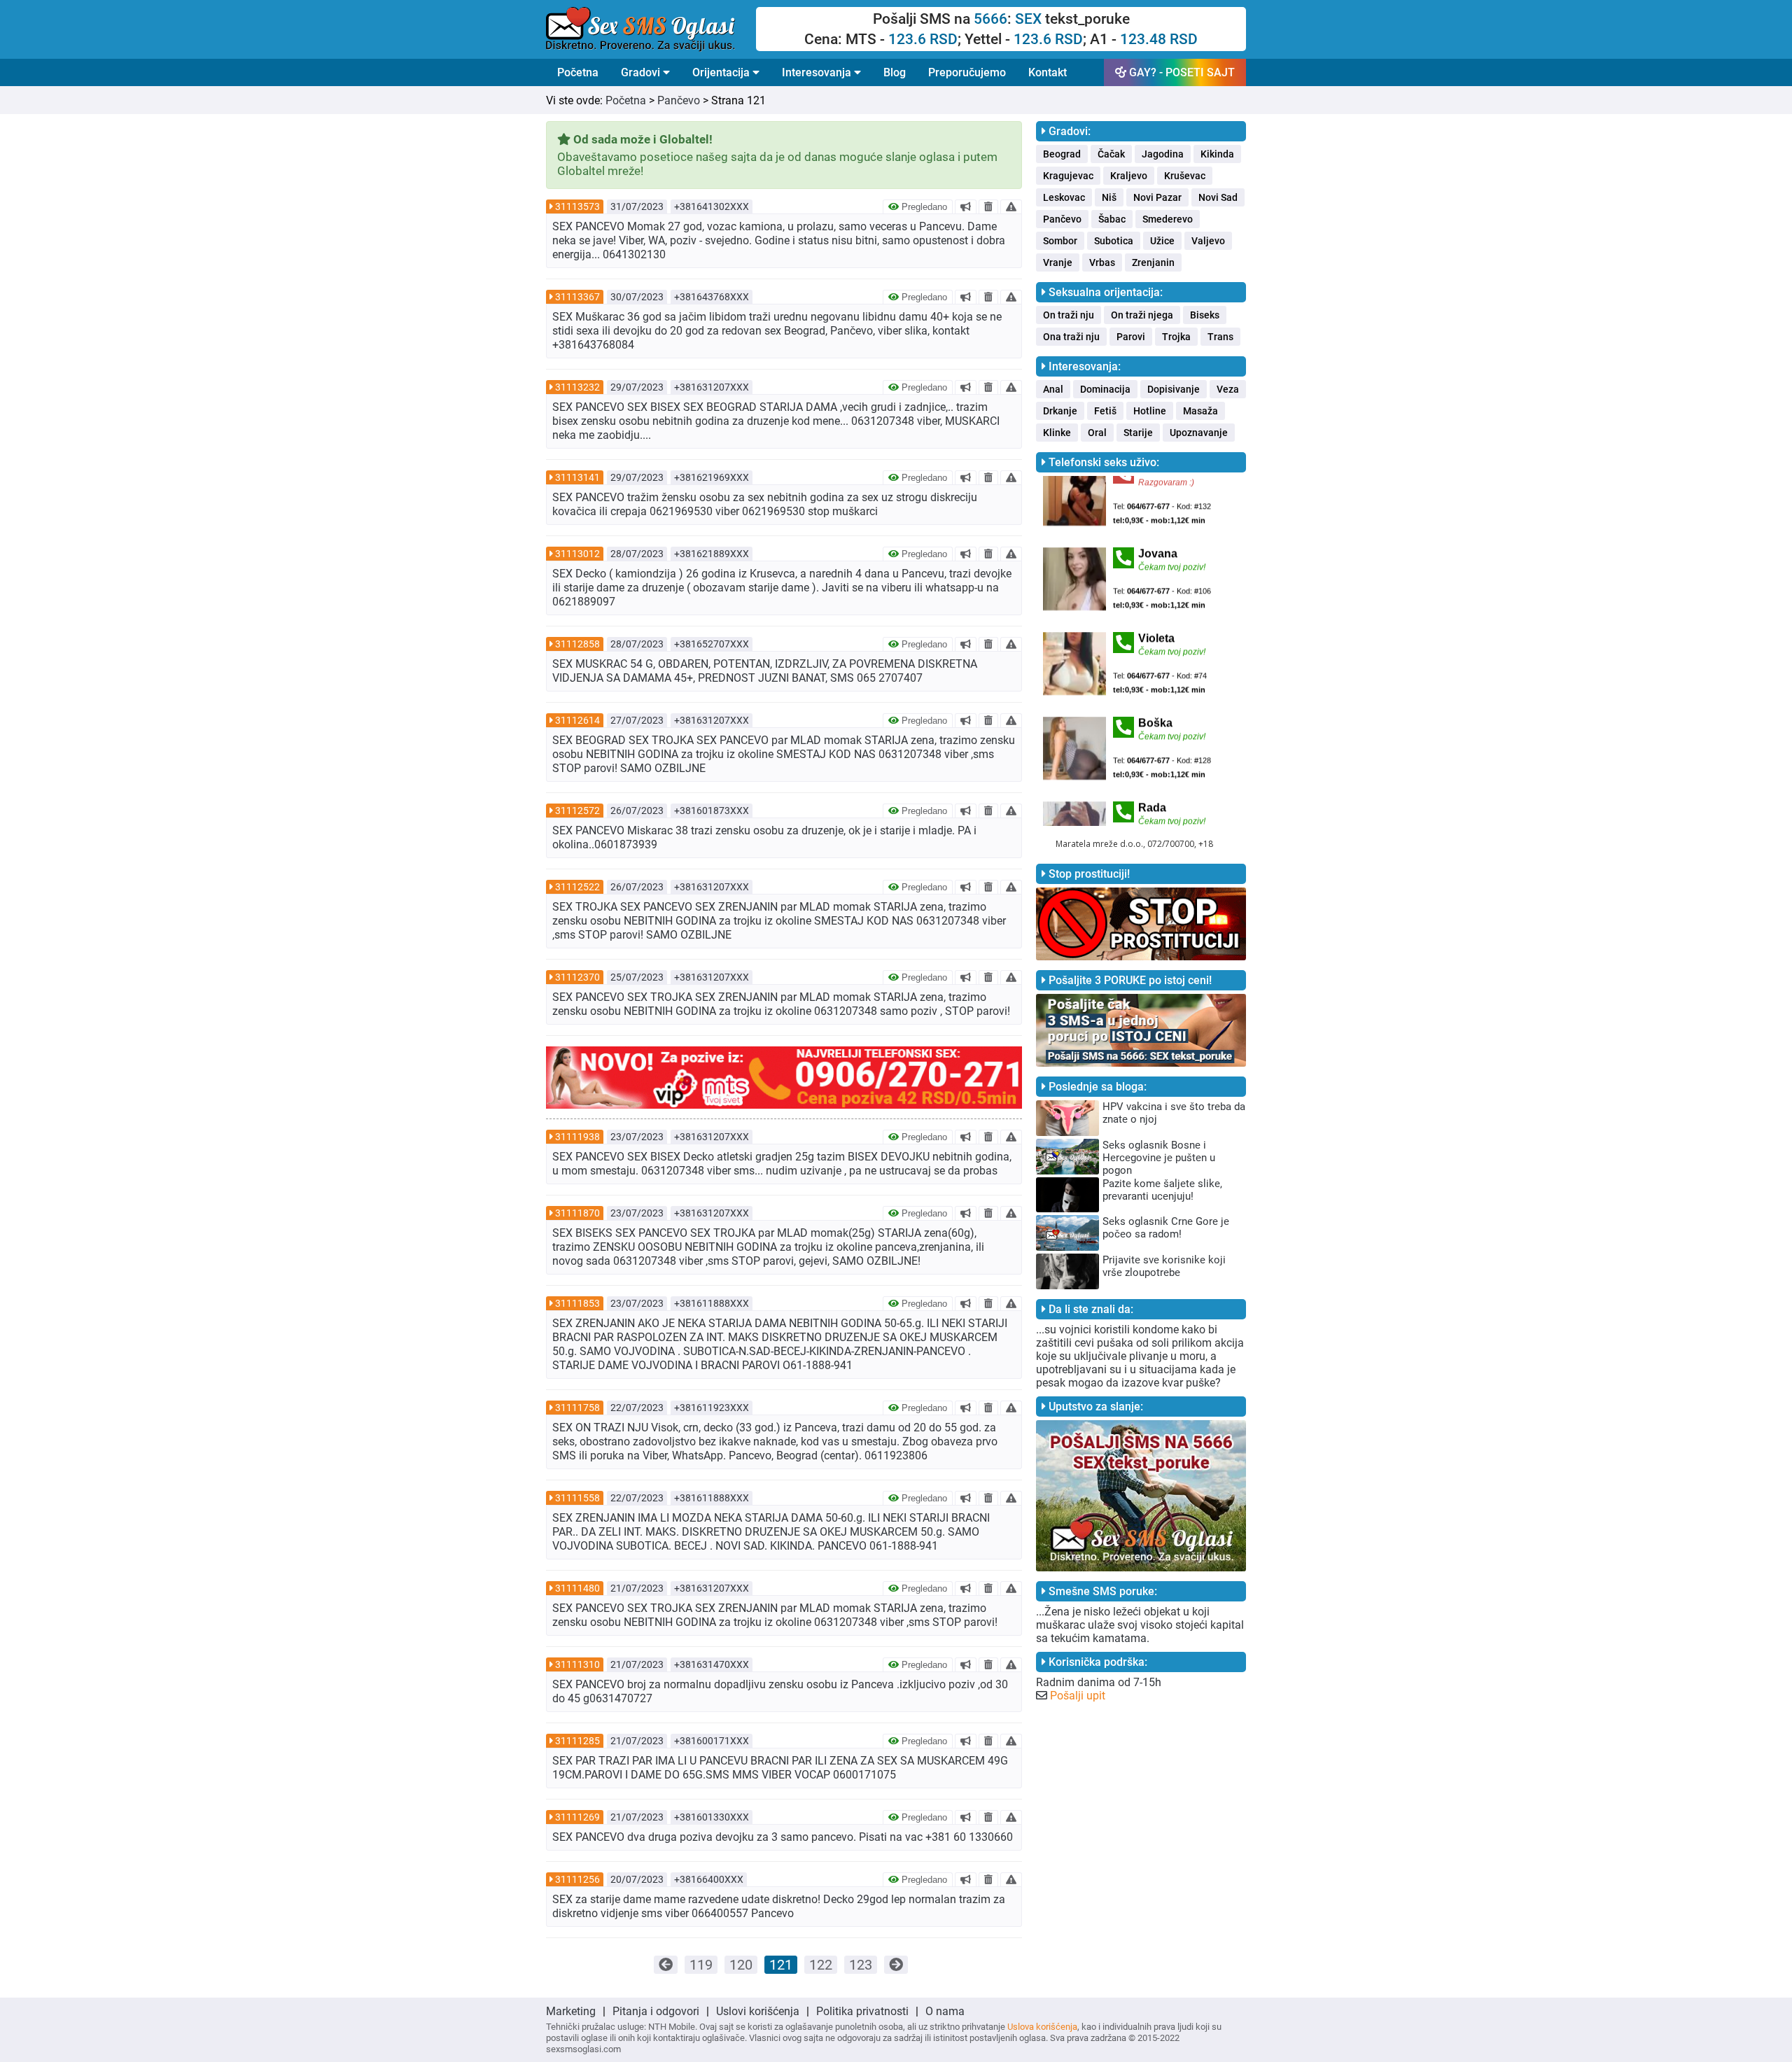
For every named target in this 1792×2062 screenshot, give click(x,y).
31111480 (577, 1588)
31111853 (577, 1303)
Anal (1053, 389)
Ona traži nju (1071, 337)
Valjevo (1208, 241)
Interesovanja (818, 72)
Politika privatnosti (862, 2011)
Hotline (1150, 411)
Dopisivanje (1174, 389)
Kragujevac (1068, 176)
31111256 (577, 1879)
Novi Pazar (1157, 197)
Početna (578, 72)
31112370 (577, 977)
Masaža (1200, 411)
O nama (945, 2011)
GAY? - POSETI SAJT (1181, 72)
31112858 (577, 644)
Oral (1097, 433)
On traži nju (1069, 315)
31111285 (577, 1741)
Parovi (1131, 337)
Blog (895, 72)
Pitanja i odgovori (656, 2011)
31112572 (577, 811)
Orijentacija (722, 72)
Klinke (1057, 433)
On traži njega (1142, 315)
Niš (1109, 197)
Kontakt (1048, 72)
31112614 (577, 720)
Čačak (1111, 154)
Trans (1220, 337)
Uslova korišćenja (1042, 2027)
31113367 (577, 297)
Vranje (1058, 262)
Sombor (1060, 241)
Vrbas (1102, 262)
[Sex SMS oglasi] (651, 29)
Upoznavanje (1199, 433)
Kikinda (1217, 154)
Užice (1162, 241)
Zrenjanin (1153, 262)
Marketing (571, 2011)
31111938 (577, 1137)
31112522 (577, 887)
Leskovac (1064, 197)
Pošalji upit (1078, 1696)
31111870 (577, 1213)
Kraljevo (1129, 176)
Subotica (1114, 241)
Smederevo (1168, 219)
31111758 (577, 1408)
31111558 (577, 1498)
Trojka (1176, 337)
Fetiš (1105, 411)
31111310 (577, 1664)
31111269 (577, 1817)
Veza (1228, 389)
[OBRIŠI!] (988, 206)
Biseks (1205, 315)
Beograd (1062, 154)
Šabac (1112, 219)
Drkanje (1060, 411)
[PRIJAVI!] (1011, 206)
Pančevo (679, 100)
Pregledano (923, 207)
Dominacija (1105, 389)
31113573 (577, 206)
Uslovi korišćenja (758, 2011)
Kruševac (1185, 176)
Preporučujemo (967, 72)
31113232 (577, 387)
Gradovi (642, 72)
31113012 (577, 554)
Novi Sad (1218, 197)
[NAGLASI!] (966, 206)
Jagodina (1163, 154)
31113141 (577, 477)
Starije (1138, 433)
